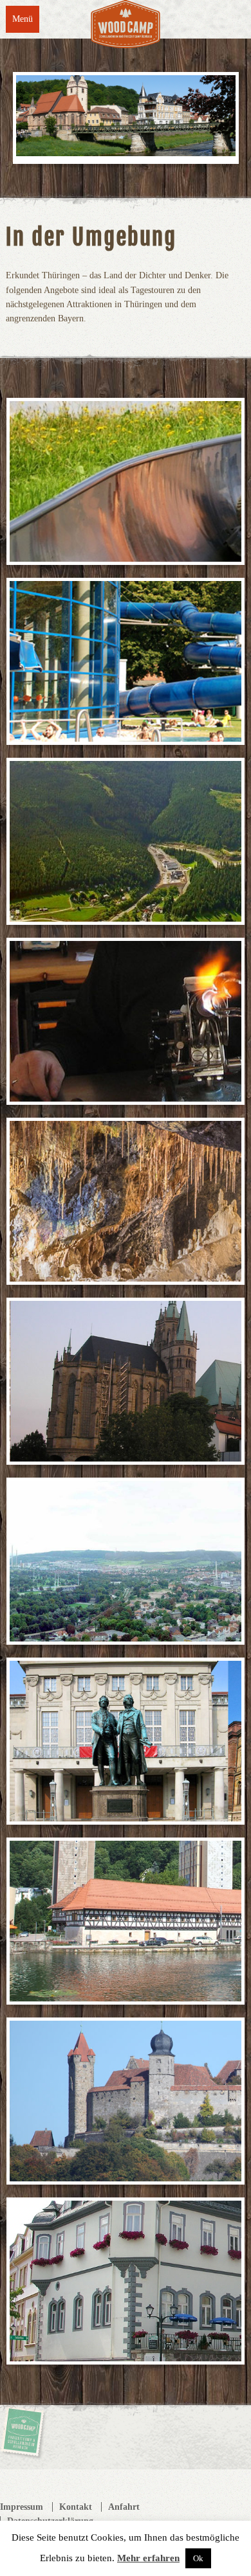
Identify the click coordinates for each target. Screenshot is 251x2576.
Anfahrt (124, 2507)
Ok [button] (198, 2558)
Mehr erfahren (148, 2558)
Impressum (22, 2507)
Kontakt (76, 2507)
